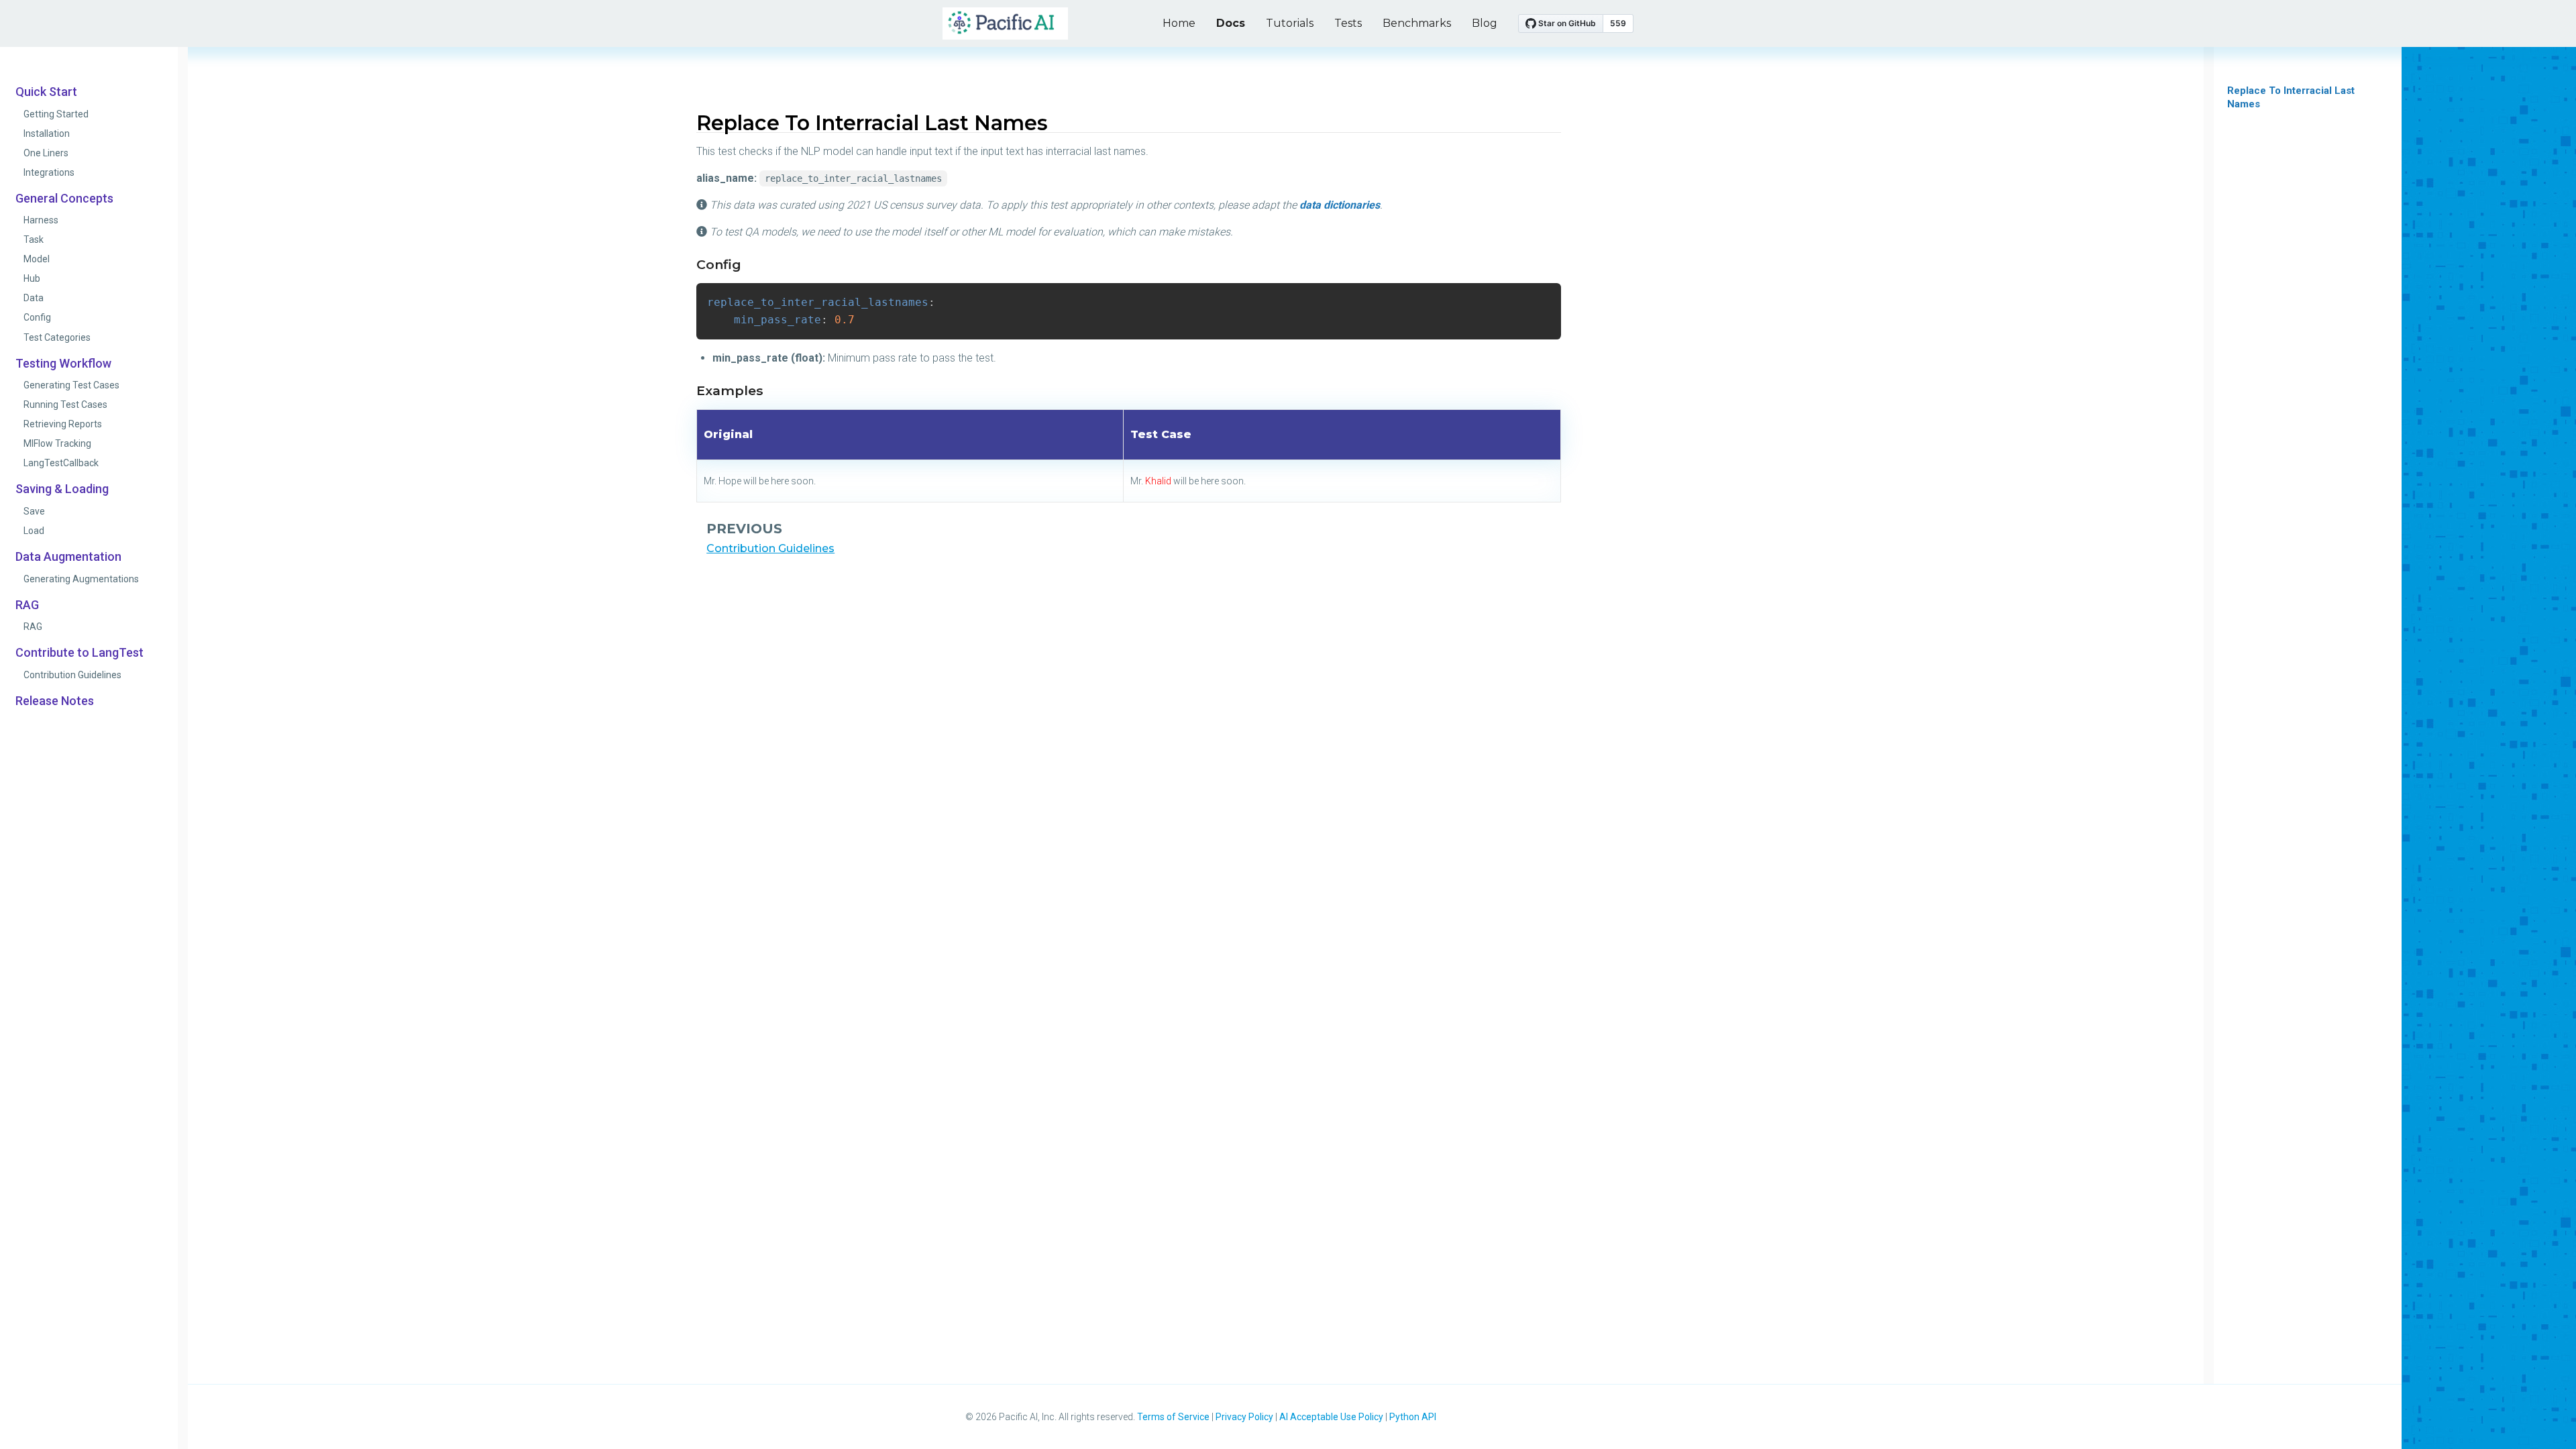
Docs (1231, 23)
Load (34, 531)
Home (1179, 23)
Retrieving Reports (63, 424)
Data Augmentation (68, 557)
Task (34, 239)
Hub (32, 278)
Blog (1485, 23)
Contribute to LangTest (79, 653)
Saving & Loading (62, 489)
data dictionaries (1340, 205)
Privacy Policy (1244, 1417)
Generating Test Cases (71, 385)
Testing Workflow (63, 364)
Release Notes (55, 701)
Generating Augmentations (81, 579)
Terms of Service (1173, 1417)
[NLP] (1005, 24)
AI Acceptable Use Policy (1331, 1417)
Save (34, 511)
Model (37, 259)
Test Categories (57, 337)
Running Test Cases (65, 405)
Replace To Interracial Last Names (2291, 97)
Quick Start (46, 92)
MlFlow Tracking (57, 443)
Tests (1348, 23)
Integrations (49, 172)
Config (37, 317)
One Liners (46, 153)
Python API (1413, 1417)
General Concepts (64, 199)
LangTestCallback (61, 463)
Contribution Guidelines (72, 675)
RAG (27, 605)
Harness (41, 220)
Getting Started (56, 114)
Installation (47, 133)
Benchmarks (1417, 23)
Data (34, 298)
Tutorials (1290, 23)
